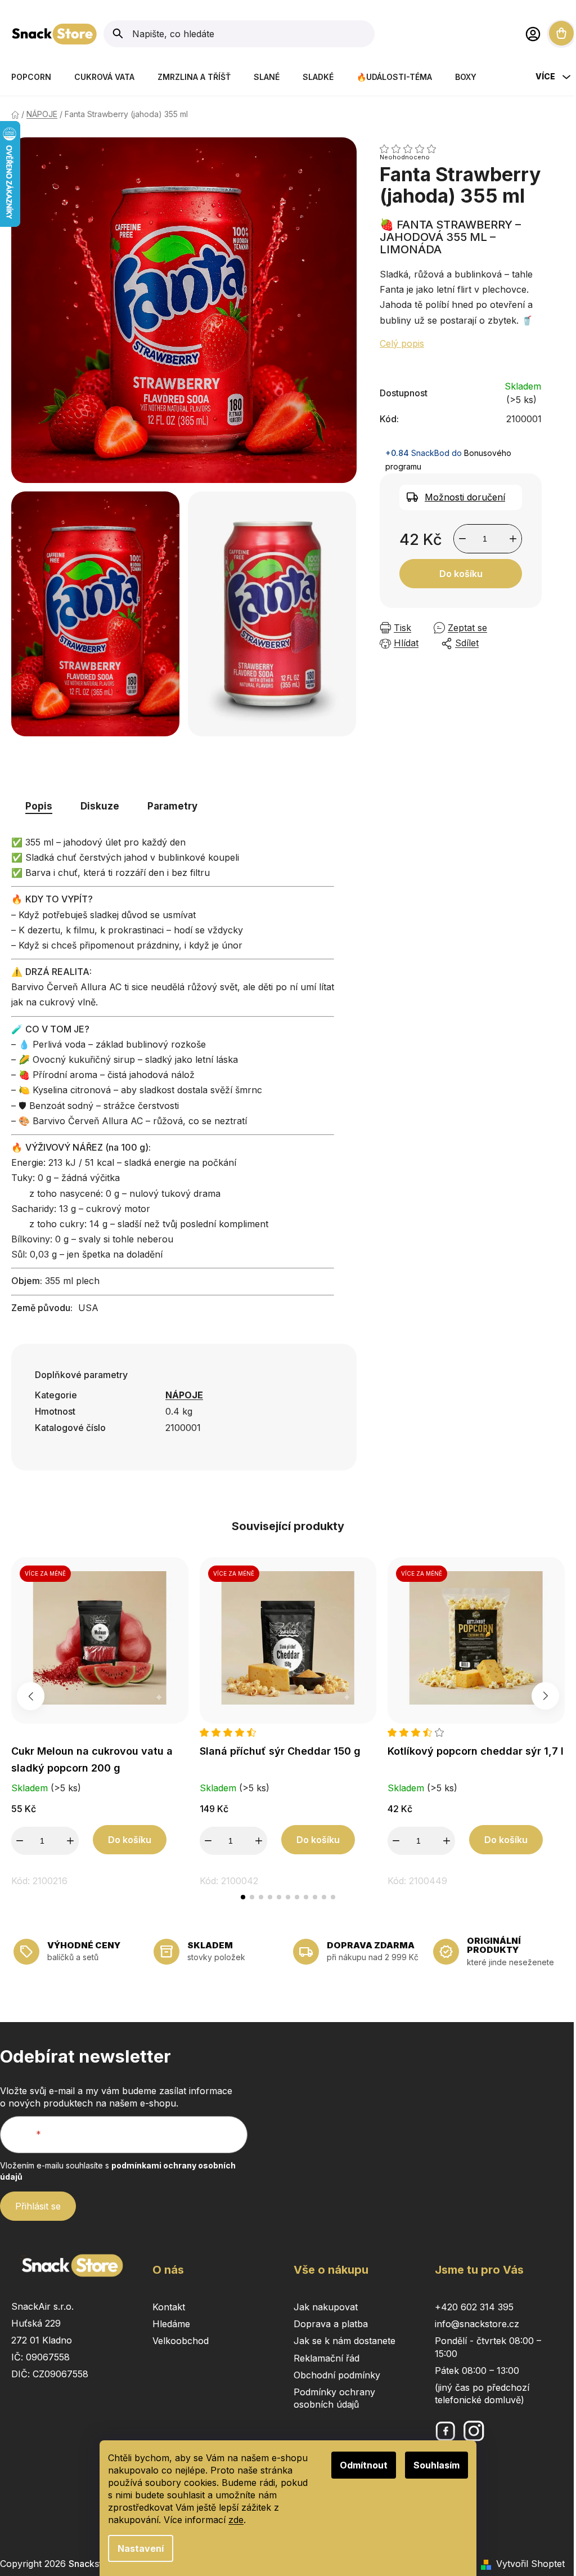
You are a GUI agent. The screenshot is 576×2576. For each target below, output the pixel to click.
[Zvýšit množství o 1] (513, 539)
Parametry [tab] (172, 806)
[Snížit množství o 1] (462, 539)
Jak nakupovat (326, 2307)
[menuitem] (31, 77)
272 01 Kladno (42, 2340)
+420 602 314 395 (474, 2307)
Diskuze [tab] (100, 806)
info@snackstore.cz (477, 2324)
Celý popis (402, 343)
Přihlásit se (38, 2206)
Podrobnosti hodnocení (461, 149)
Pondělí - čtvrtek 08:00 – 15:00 (488, 2347)
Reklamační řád (327, 2358)
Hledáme (171, 2324)
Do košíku (461, 574)
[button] (243, 1897)
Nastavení (141, 2548)
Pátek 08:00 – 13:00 (477, 2371)
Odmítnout (364, 2465)
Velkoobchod (181, 2341)
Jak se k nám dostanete (345, 2341)
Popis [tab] (39, 806)
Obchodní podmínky (337, 2375)
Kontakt (169, 2307)
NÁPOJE (184, 1395)
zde (236, 2520)
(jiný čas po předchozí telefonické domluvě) (482, 2394)
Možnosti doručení (465, 497)
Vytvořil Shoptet (530, 2564)
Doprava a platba (331, 2324)
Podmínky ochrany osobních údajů (334, 2398)
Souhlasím (436, 2465)
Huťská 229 (36, 2323)
